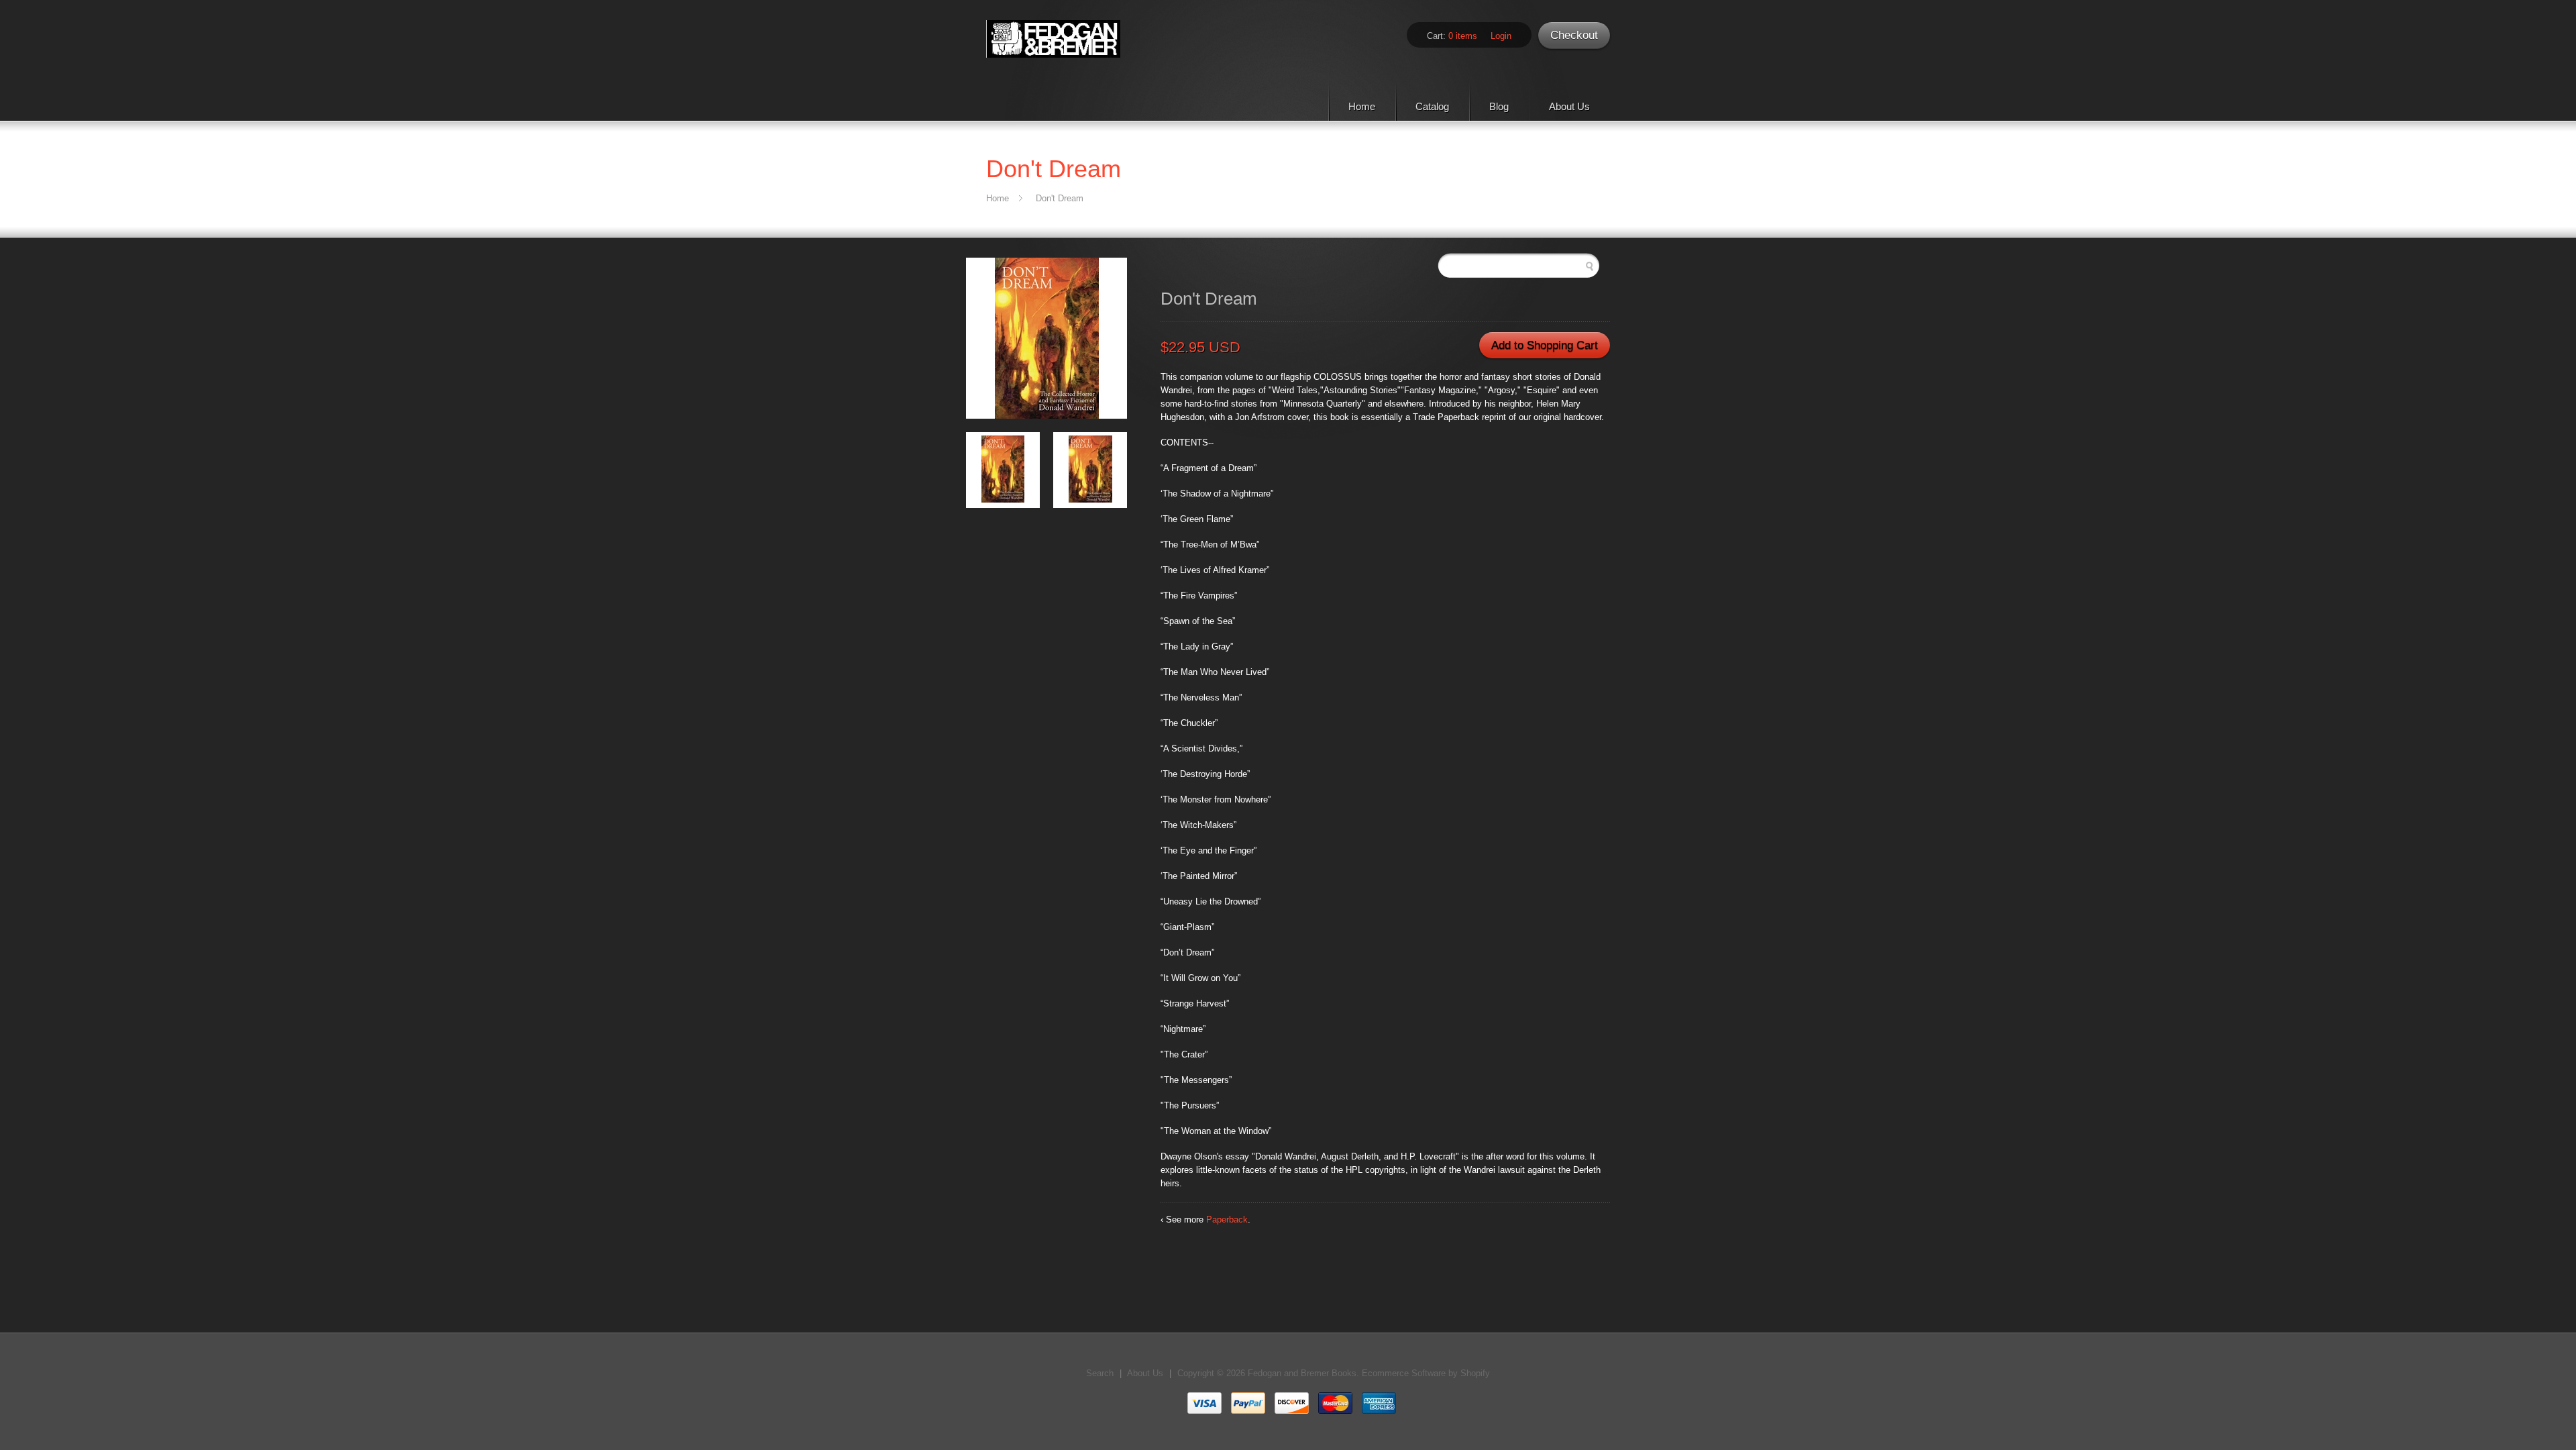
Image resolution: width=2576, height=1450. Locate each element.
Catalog (1432, 106)
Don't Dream (1060, 198)
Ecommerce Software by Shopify (1426, 1373)
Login (1501, 36)
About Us (1569, 106)
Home (1362, 106)
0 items (1463, 36)
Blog (1499, 106)
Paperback (1227, 1220)
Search (1100, 1373)
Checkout (1574, 35)
